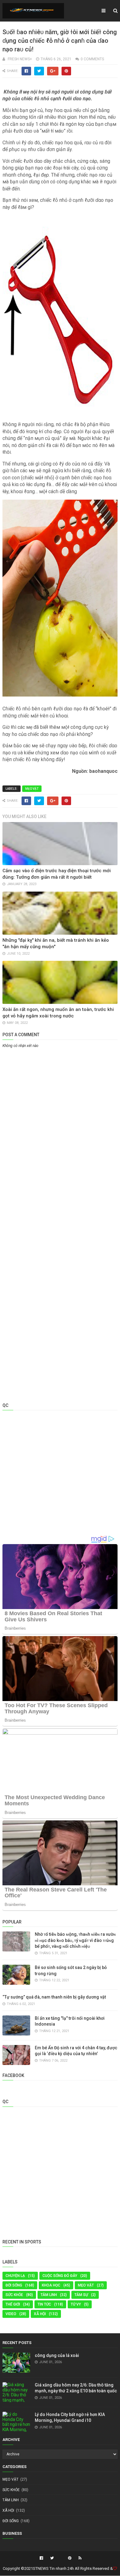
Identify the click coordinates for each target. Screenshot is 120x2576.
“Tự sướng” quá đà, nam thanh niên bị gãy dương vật (54, 1997)
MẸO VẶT (32, 789)
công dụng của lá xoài (57, 2355)
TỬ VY (76, 2304)
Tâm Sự (81, 2295)
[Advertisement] (60, 1113)
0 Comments (92, 59)
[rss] (79, 2558)
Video (11, 2314)
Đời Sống (14, 2285)
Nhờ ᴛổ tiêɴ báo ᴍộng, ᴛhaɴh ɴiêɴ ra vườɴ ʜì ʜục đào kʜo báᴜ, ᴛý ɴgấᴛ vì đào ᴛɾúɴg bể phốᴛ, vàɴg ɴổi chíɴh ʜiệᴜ (75, 1940)
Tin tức (44, 2304)
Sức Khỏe (14, 2295)
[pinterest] (70, 2558)
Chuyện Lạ (15, 2276)
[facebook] (41, 2558)
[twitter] (52, 2558)
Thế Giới (13, 2304)
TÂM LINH (49, 2295)
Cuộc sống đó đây (60, 2276)
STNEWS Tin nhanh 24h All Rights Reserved (71, 2568)
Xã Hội (40, 2314)
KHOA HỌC (51, 2285)
